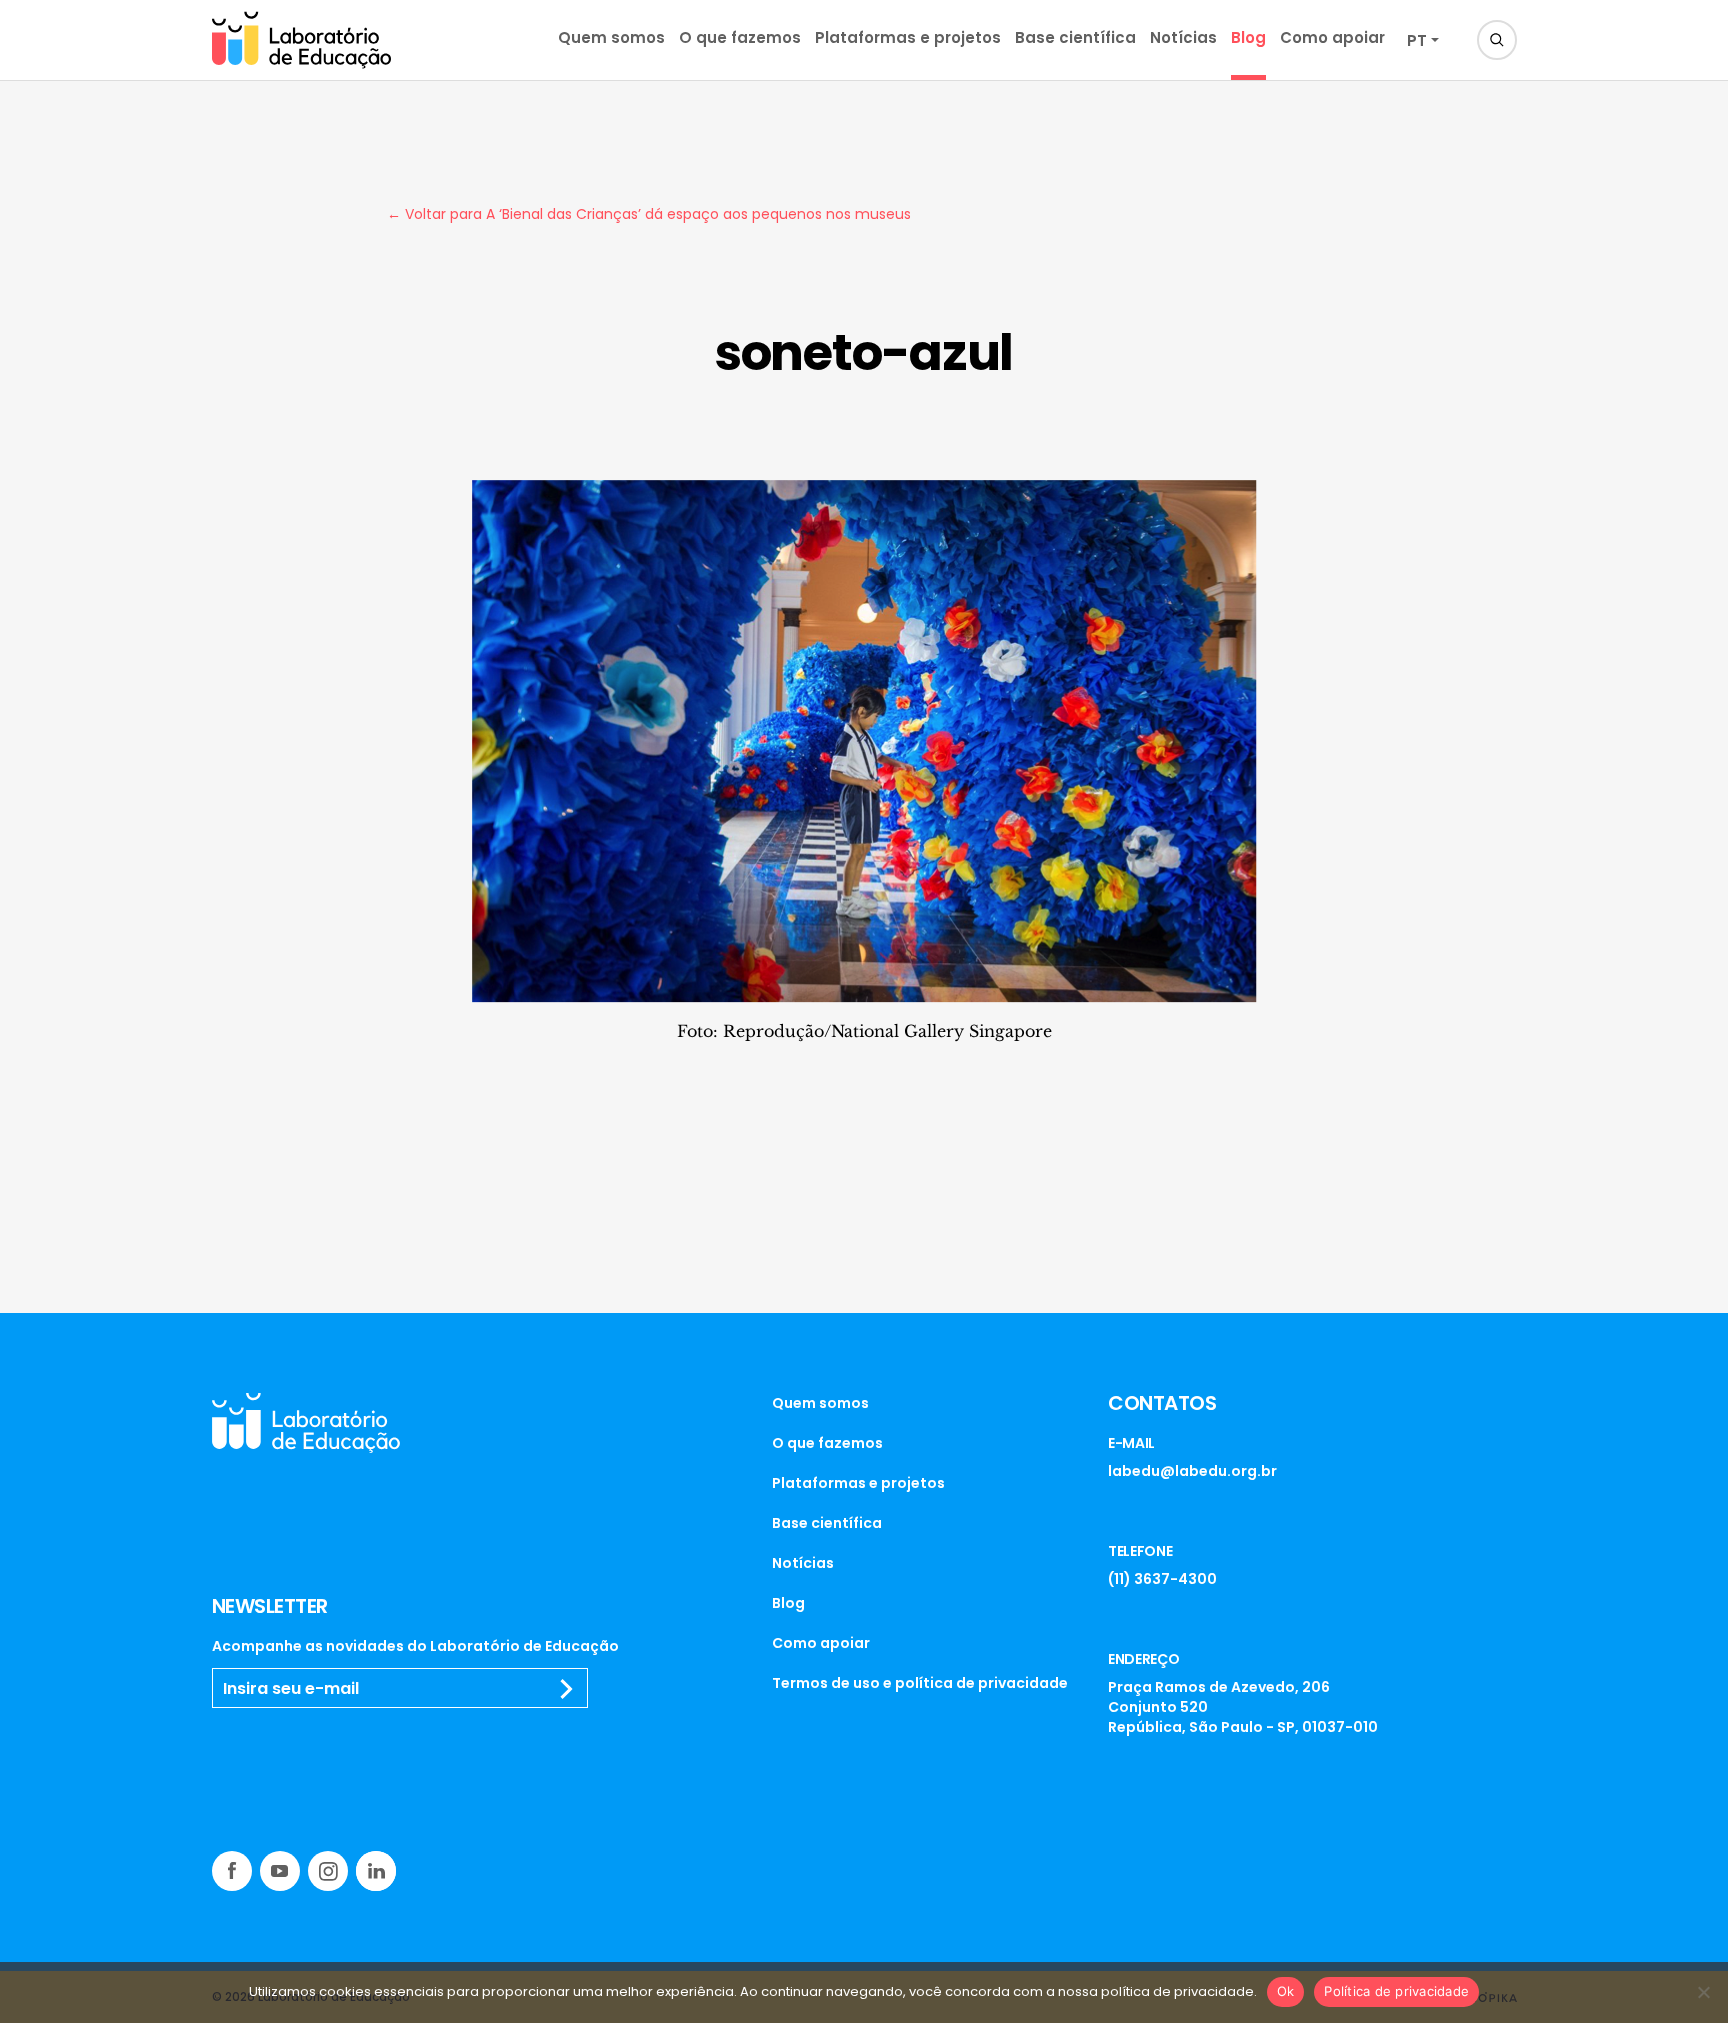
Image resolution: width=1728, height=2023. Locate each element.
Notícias (1183, 37)
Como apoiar (1332, 37)
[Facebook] (232, 1871)
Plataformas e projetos (908, 37)
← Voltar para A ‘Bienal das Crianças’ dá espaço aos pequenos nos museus (649, 214)
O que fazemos (740, 37)
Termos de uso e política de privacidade (920, 1683)
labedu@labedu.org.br (1192, 1471)
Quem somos (611, 37)
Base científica (1075, 37)
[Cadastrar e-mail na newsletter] (567, 1689)
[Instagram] (328, 1871)
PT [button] (1417, 40)
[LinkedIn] (376, 1871)
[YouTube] (280, 1871)
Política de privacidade (1396, 1991)
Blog (1248, 37)
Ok (1286, 1991)
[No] (1703, 1992)
